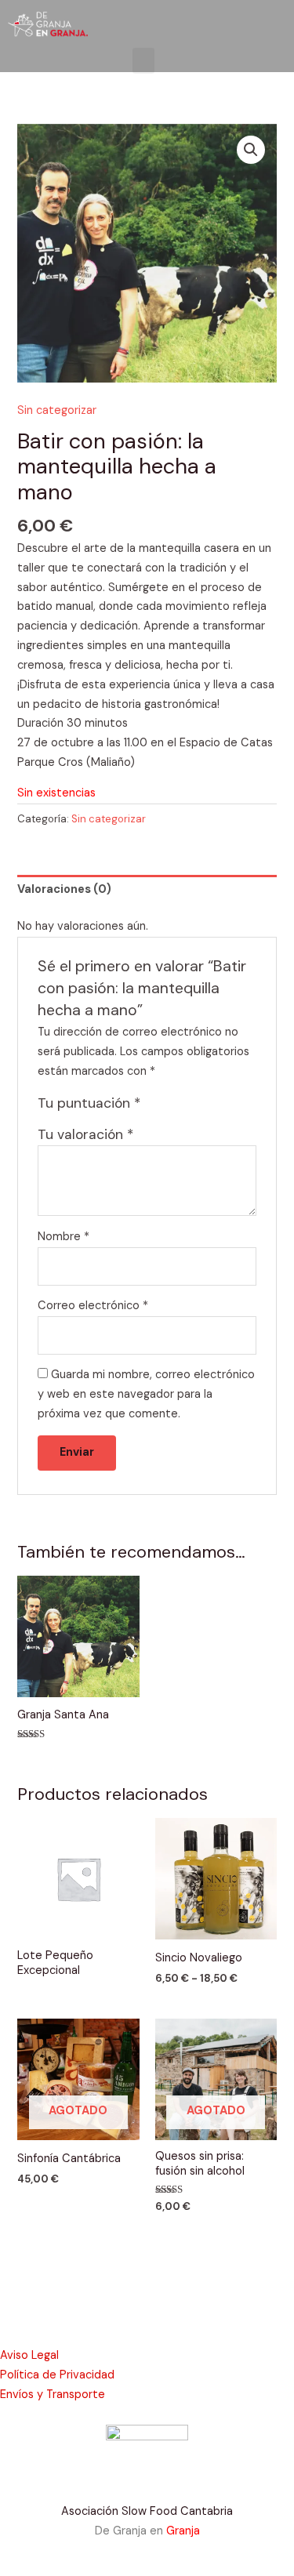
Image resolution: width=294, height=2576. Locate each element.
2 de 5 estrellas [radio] (171, 1107)
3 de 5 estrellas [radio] (188, 1107)
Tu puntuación (89, 1103)
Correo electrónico (93, 1306)
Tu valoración (85, 1134)
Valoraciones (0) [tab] (64, 889)
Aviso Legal (29, 2355)
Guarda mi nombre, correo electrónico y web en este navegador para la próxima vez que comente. (146, 1394)
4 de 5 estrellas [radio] (205, 1107)
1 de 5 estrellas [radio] (154, 1107)
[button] (143, 61)
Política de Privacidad (57, 2375)
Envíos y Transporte (53, 2395)
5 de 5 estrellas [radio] (222, 1107)
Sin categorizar (57, 410)
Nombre (64, 1237)
